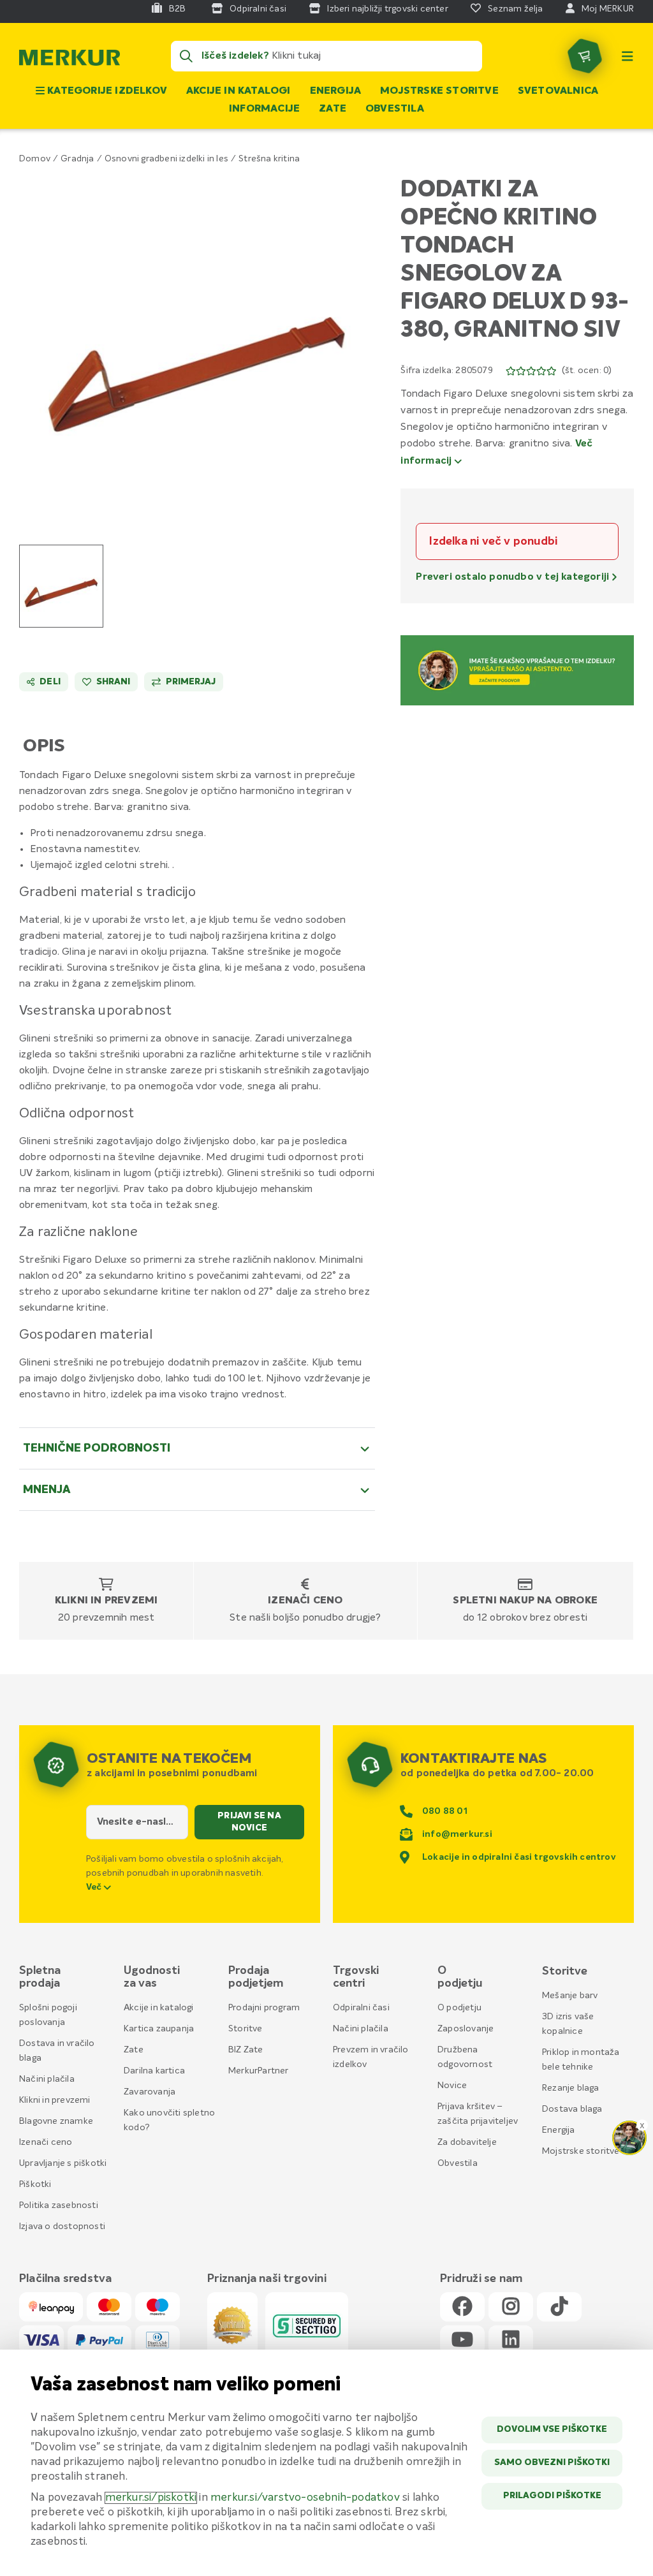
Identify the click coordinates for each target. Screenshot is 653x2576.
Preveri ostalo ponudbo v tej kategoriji (514, 577)
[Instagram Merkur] (511, 2307)
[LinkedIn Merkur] (511, 2340)
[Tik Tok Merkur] (559, 2307)
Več (95, 1887)
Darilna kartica (154, 2071)
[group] (61, 586)
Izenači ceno (305, 1601)
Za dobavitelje (467, 2142)
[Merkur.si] (70, 61)
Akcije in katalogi (238, 91)
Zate (333, 109)
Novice (452, 2086)
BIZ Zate (246, 2050)
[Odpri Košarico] (585, 56)
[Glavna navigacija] (627, 56)
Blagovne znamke (56, 2121)
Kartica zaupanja (159, 2029)
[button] (197, 346)
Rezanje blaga (571, 2088)
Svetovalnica (558, 91)
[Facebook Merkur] (462, 2307)
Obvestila (395, 109)
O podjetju (459, 2008)
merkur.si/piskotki (151, 2498)
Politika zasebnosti (59, 2205)
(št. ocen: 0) (587, 371)
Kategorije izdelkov (106, 91)
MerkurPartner (259, 2071)
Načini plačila (47, 2079)
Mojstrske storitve (439, 91)
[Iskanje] (186, 56)
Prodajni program (264, 2008)
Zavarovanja (150, 2092)
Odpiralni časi (361, 2008)
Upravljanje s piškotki (63, 2163)
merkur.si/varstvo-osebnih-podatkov (305, 2498)
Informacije (264, 109)
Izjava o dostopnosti (62, 2226)
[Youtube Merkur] (462, 2340)
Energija (336, 91)
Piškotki (35, 2184)
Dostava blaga (572, 2109)
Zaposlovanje (466, 2029)
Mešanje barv (570, 1996)
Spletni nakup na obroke (525, 1601)
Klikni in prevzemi (106, 1601)
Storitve (246, 2029)
